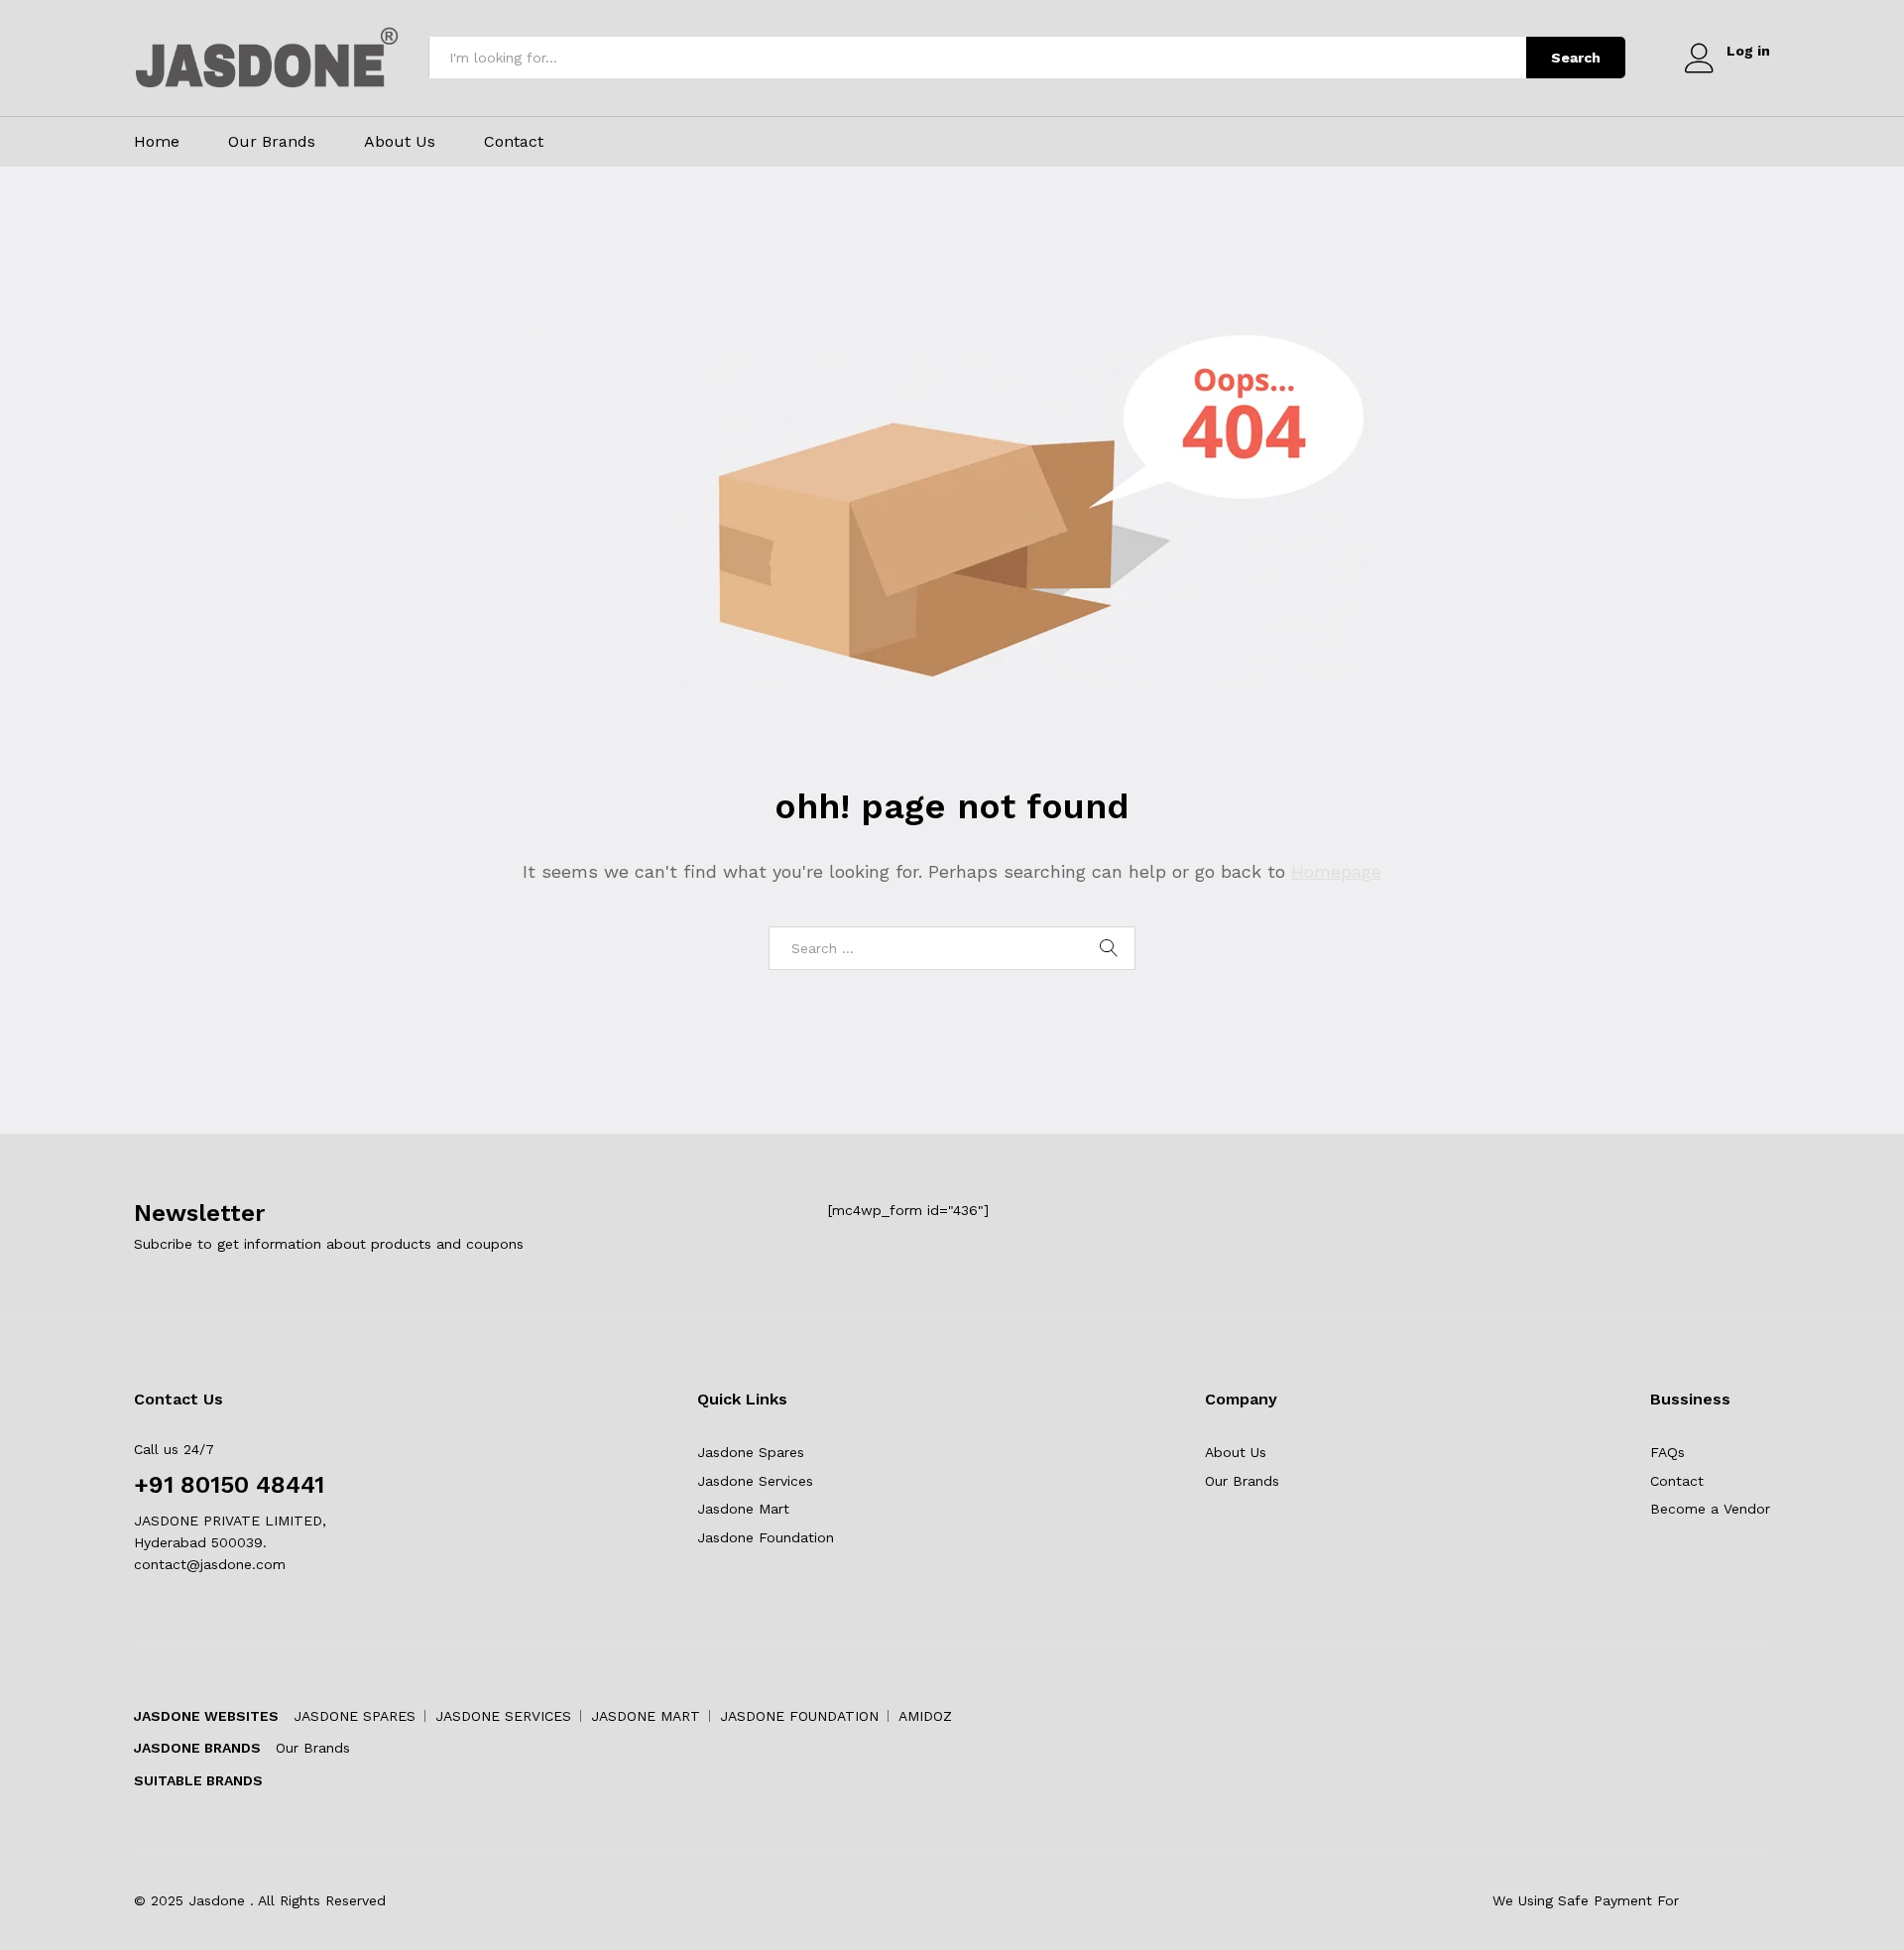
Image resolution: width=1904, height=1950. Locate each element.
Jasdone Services (755, 1481)
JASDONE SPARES (355, 1716)
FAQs (1667, 1452)
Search (1576, 58)
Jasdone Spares (751, 1452)
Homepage (1336, 871)
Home (157, 142)
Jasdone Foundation (766, 1537)
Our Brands (272, 142)
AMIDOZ (925, 1716)
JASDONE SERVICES (503, 1716)
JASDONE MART (646, 1716)
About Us (400, 142)
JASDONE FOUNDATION (799, 1716)
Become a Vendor (1710, 1509)
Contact (514, 142)
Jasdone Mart (743, 1509)
